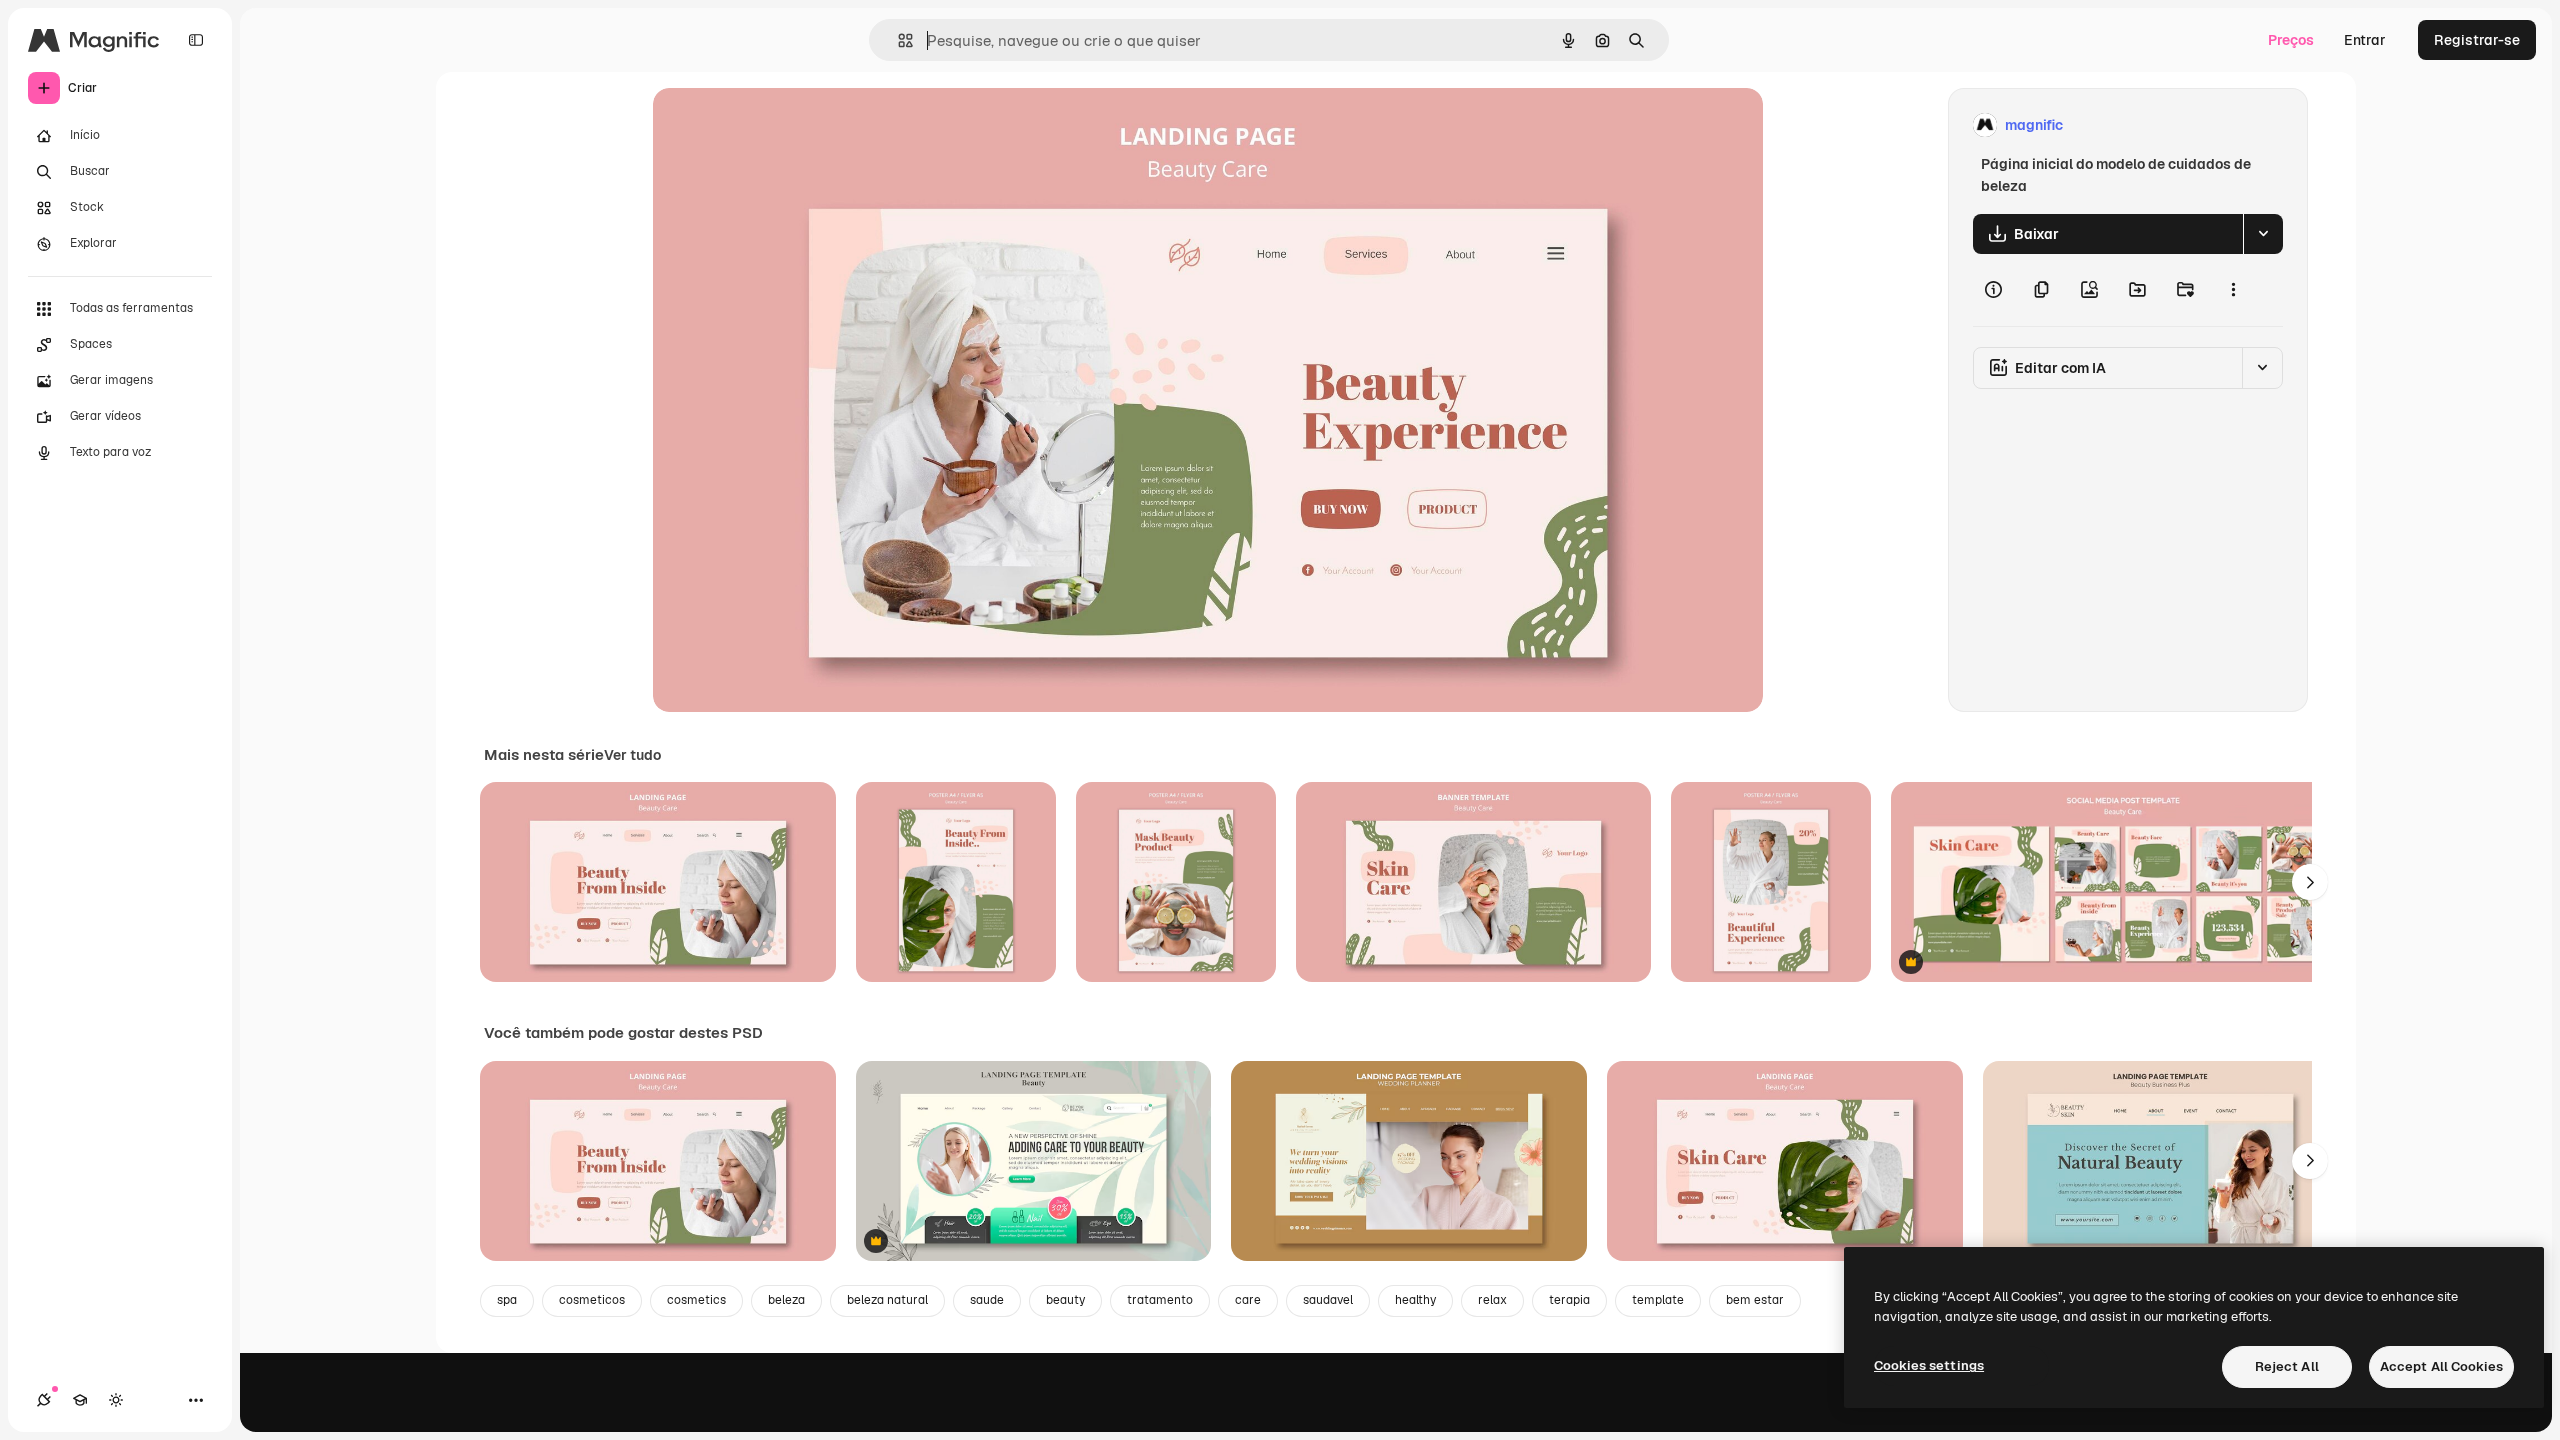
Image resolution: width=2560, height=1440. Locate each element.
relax (1492, 1300)
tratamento (1160, 1300)
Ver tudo (632, 755)
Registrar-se (2477, 40)
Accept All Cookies (2441, 1366)
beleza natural (887, 1300)
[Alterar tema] (116, 1400)
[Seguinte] (2310, 882)
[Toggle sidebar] (196, 40)
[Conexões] (44, 1400)
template (1658, 1300)
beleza (786, 1300)
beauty (1065, 1300)
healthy (1415, 1300)
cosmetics (696, 1300)
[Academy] (80, 1400)
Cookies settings (1929, 1365)
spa (507, 1300)
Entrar (2365, 40)
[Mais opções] (2233, 290)
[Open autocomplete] (897, 40)
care (1248, 1300)
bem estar (1755, 1300)
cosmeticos (592, 1300)
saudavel (1328, 1300)
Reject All (2287, 1366)
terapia (1569, 1300)
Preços (2291, 40)
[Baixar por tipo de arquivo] (2263, 234)
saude (987, 1300)
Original (781, 125)
